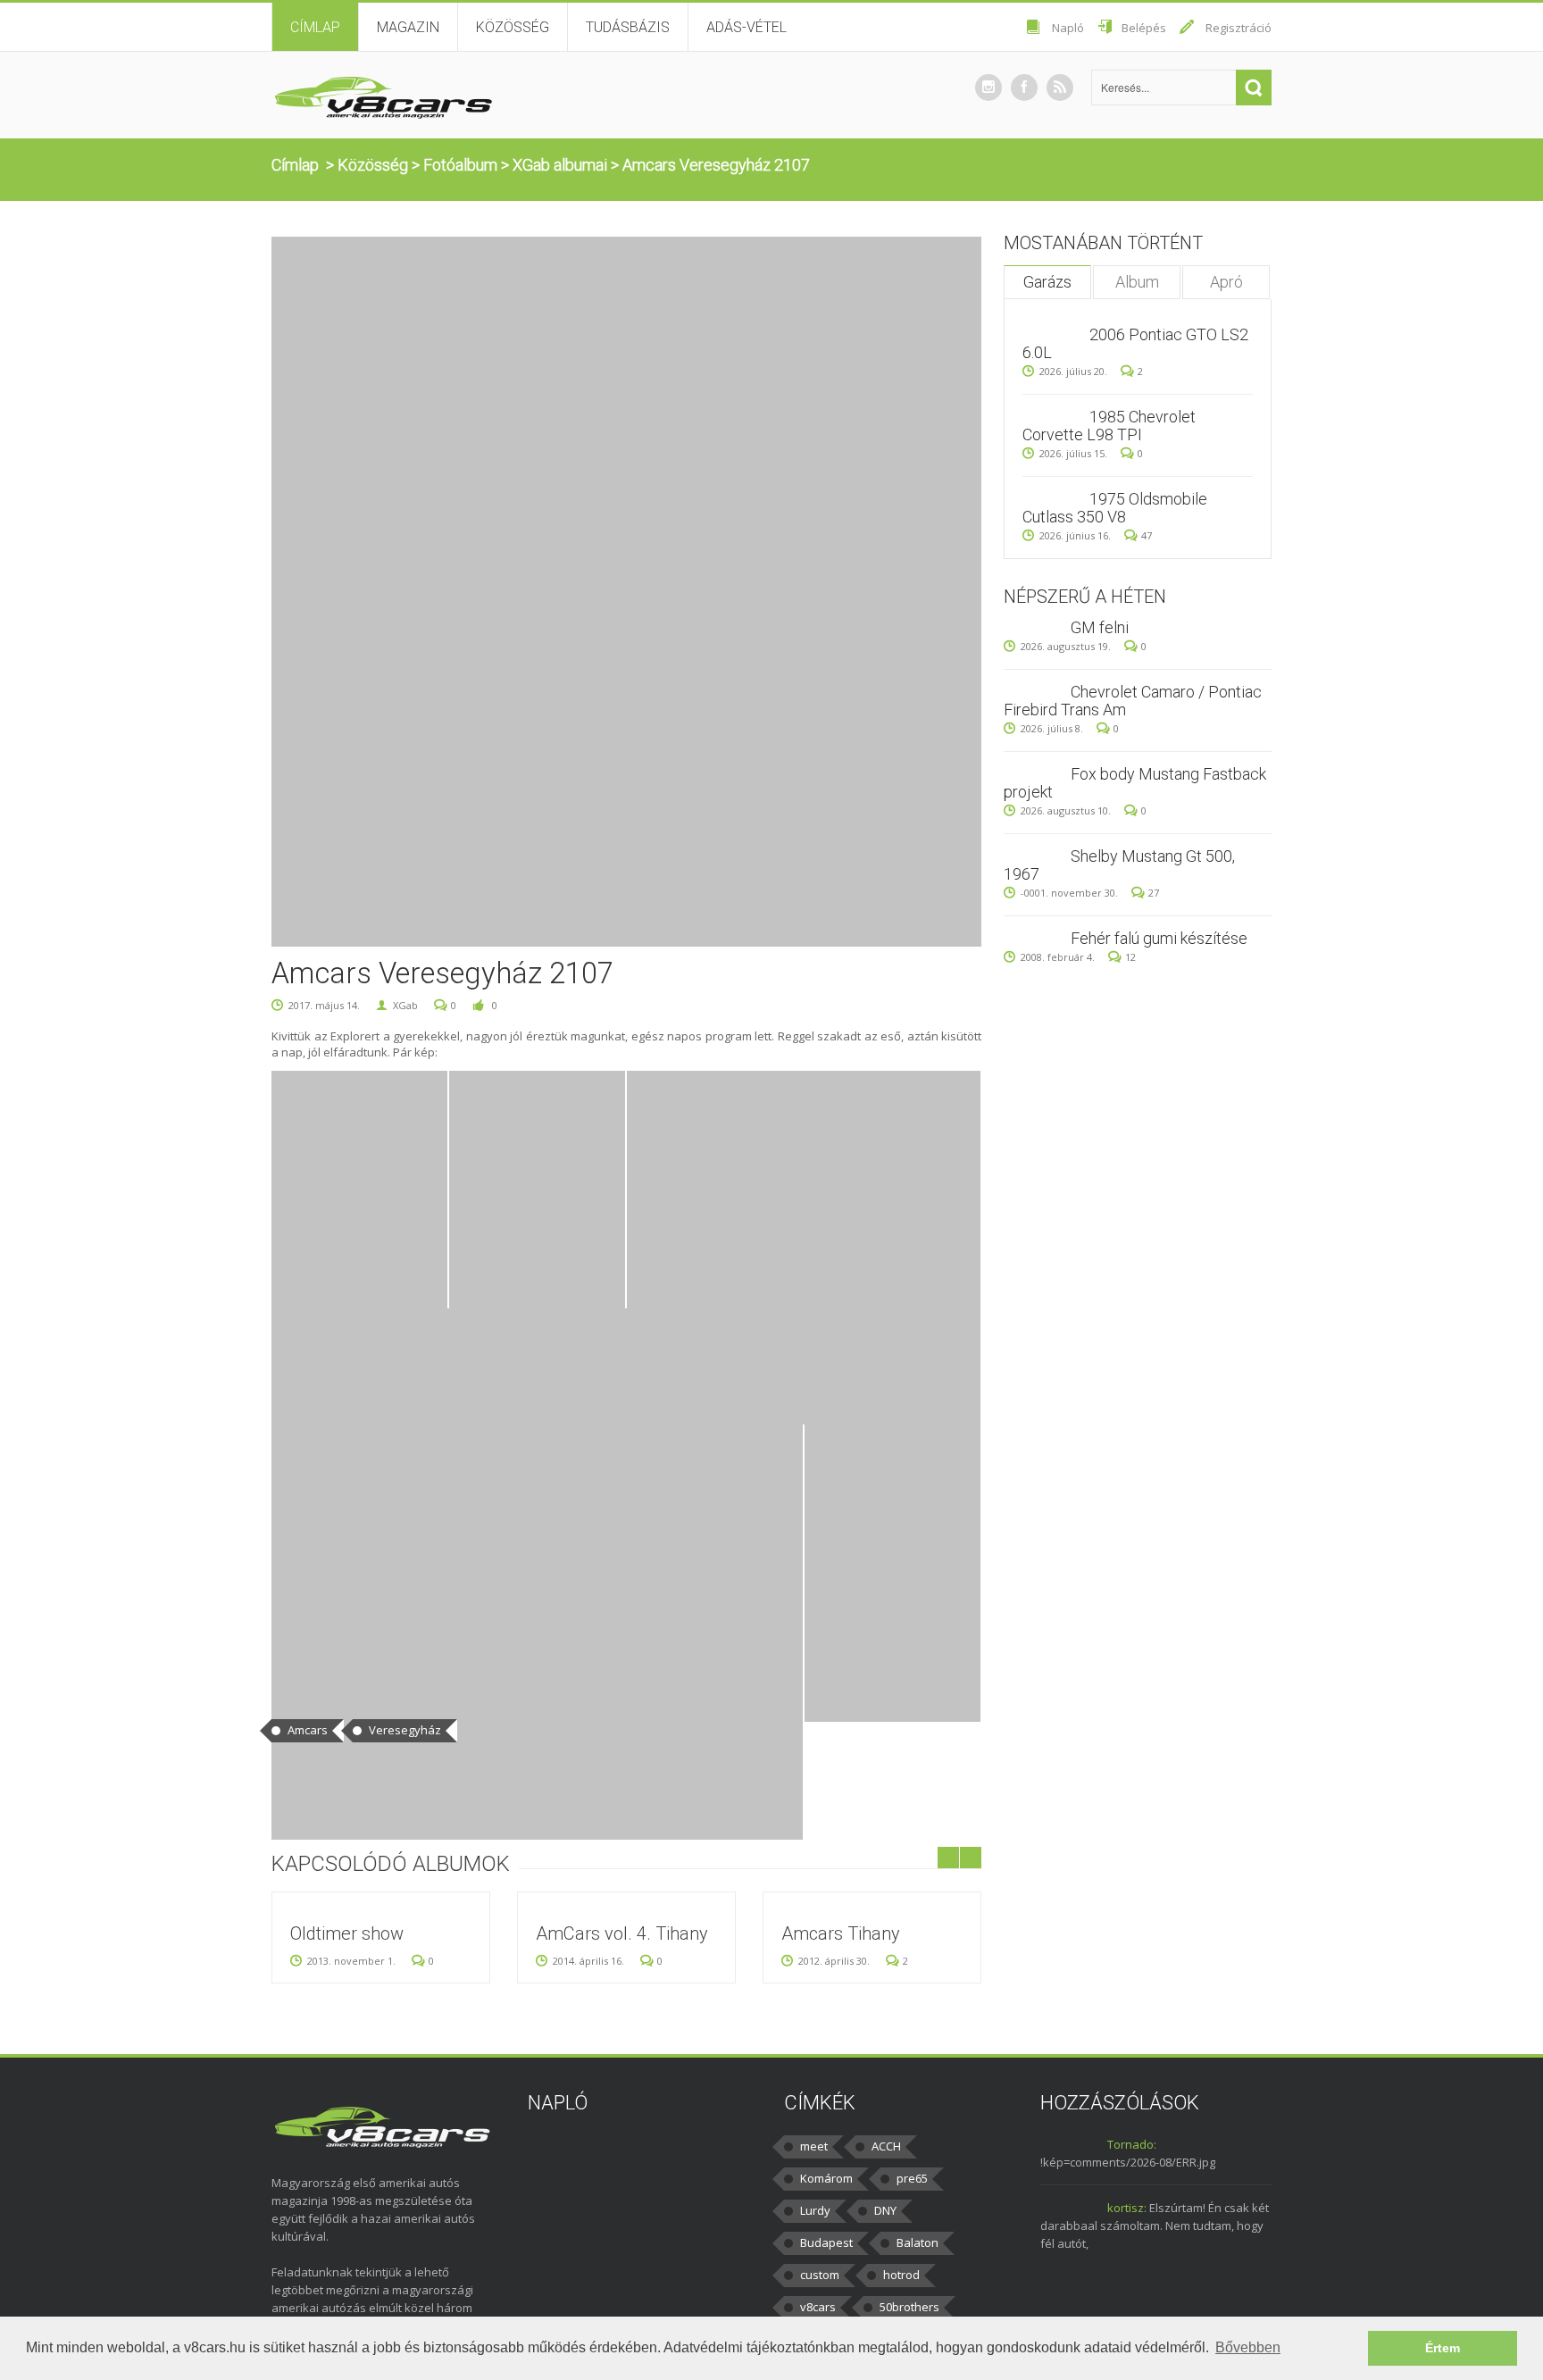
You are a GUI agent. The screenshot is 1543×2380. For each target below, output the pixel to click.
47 (1147, 535)
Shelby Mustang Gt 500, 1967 (1119, 865)
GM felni (1100, 627)
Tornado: (1132, 2144)
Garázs (1047, 282)
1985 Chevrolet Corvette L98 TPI (1109, 426)
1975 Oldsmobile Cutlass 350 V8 (1115, 508)
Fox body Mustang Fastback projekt (1135, 783)
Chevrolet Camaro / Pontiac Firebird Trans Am (1133, 701)
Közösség (513, 27)
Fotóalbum (460, 165)
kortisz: (1127, 2208)
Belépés (1144, 28)
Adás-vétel (746, 27)
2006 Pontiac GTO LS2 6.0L (1135, 343)
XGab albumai (560, 165)
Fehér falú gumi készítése (1159, 938)
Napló (1068, 28)
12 (1130, 957)
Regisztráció (1239, 28)
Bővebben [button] (1248, 2347)
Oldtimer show (347, 1933)
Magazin (408, 27)
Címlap (315, 27)
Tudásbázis (628, 27)
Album (1137, 282)
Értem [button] (1443, 2348)
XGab (405, 1005)
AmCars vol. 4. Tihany (622, 1933)
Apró (1226, 282)
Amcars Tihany (841, 1933)
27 (1154, 893)
